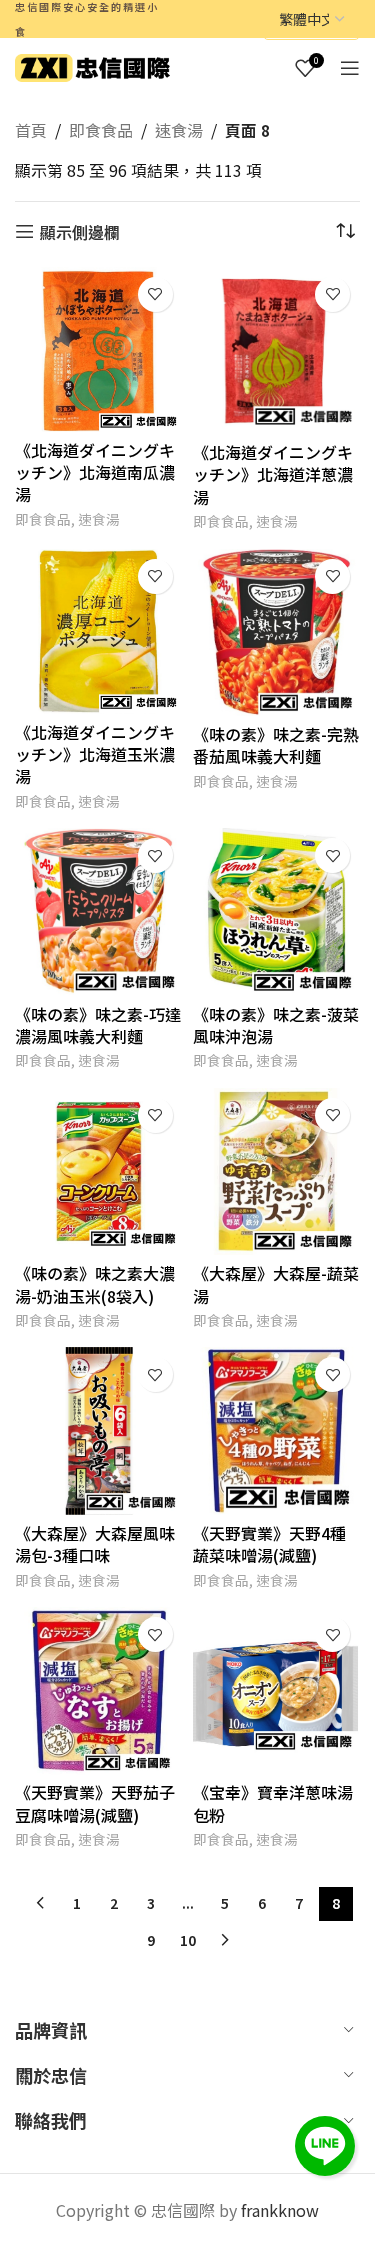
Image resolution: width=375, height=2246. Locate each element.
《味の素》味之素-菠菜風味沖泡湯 (276, 1025)
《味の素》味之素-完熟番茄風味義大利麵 (276, 745)
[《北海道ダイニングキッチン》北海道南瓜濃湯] (99, 349)
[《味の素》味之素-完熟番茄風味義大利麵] (277, 633)
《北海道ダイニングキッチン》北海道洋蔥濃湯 (273, 474)
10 (188, 1940)
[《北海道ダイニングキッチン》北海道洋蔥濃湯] (277, 351)
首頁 (31, 130)
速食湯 (179, 130)
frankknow (278, 2210)
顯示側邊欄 (80, 231)
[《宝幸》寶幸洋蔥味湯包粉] (277, 1691)
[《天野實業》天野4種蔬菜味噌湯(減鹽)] (277, 1431)
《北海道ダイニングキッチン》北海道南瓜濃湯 (95, 472)
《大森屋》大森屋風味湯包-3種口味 (95, 1544)
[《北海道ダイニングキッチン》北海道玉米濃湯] (99, 631)
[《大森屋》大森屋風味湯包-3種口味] (99, 1431)
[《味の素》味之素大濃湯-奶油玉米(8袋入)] (99, 1172)
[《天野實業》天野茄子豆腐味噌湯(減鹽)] (99, 1691)
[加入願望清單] (155, 294)
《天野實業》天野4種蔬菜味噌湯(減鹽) (269, 1544)
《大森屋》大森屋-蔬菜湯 (276, 1284)
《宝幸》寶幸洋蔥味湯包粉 (273, 1803)
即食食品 (101, 130)
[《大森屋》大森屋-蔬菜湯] (277, 1172)
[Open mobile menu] (350, 68)
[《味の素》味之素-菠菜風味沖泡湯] (277, 912)
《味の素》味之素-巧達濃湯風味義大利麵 (98, 1025)
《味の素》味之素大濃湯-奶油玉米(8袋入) (95, 1284)
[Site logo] (92, 65)
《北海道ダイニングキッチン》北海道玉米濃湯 (95, 754)
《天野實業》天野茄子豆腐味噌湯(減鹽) (95, 1803)
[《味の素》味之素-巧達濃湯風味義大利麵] (99, 912)
